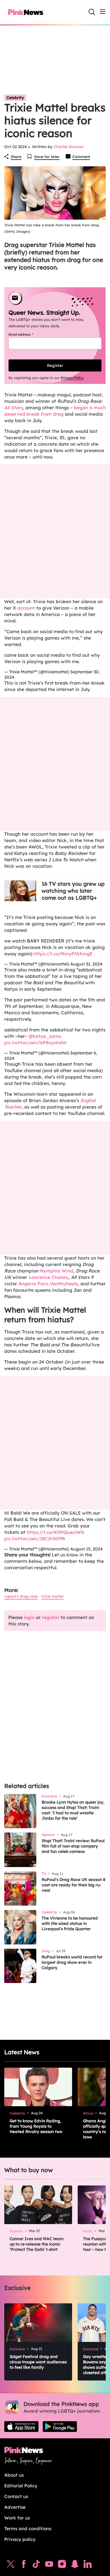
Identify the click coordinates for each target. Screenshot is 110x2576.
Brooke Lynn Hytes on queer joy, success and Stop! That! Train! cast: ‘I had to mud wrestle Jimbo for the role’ (73, 1810)
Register (55, 365)
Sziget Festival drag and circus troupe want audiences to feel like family (38, 2362)
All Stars (13, 408)
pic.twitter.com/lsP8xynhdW (35, 1043)
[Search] (92, 12)
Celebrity (15, 98)
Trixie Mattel (52, 1596)
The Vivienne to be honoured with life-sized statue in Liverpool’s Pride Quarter (70, 1923)
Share (16, 157)
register (51, 1617)
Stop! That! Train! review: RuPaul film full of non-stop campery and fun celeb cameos (73, 1846)
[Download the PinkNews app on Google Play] (60, 2427)
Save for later (47, 157)
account (26, 608)
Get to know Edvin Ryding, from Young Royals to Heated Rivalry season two (36, 2126)
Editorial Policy (21, 2486)
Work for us (17, 2518)
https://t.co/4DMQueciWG (56, 1532)
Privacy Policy (72, 378)
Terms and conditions (28, 2528)
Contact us (16, 2496)
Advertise (15, 2507)
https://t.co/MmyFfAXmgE (63, 954)
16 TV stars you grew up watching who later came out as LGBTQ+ (73, 891)
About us (14, 2475)
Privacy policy (20, 2539)
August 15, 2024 (87, 1549)
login (29, 1617)
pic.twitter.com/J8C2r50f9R (35, 1539)
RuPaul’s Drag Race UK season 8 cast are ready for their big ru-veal (74, 1885)
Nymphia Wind (57, 1271)
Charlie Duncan (69, 147)
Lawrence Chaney (48, 1277)
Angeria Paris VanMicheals (48, 1284)
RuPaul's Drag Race (21, 1596)
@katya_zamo (45, 1036)
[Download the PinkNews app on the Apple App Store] (21, 2427)
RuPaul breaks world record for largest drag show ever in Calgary (72, 1962)
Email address (27, 334)
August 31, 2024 (86, 964)
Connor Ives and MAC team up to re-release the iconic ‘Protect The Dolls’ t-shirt (37, 2244)
